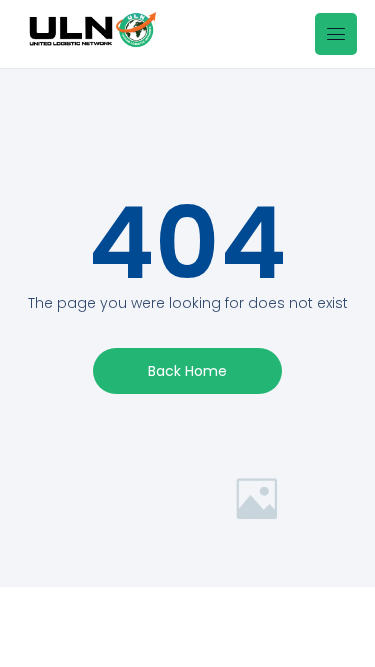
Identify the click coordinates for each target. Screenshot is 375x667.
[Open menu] (336, 34)
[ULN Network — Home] (87, 34)
